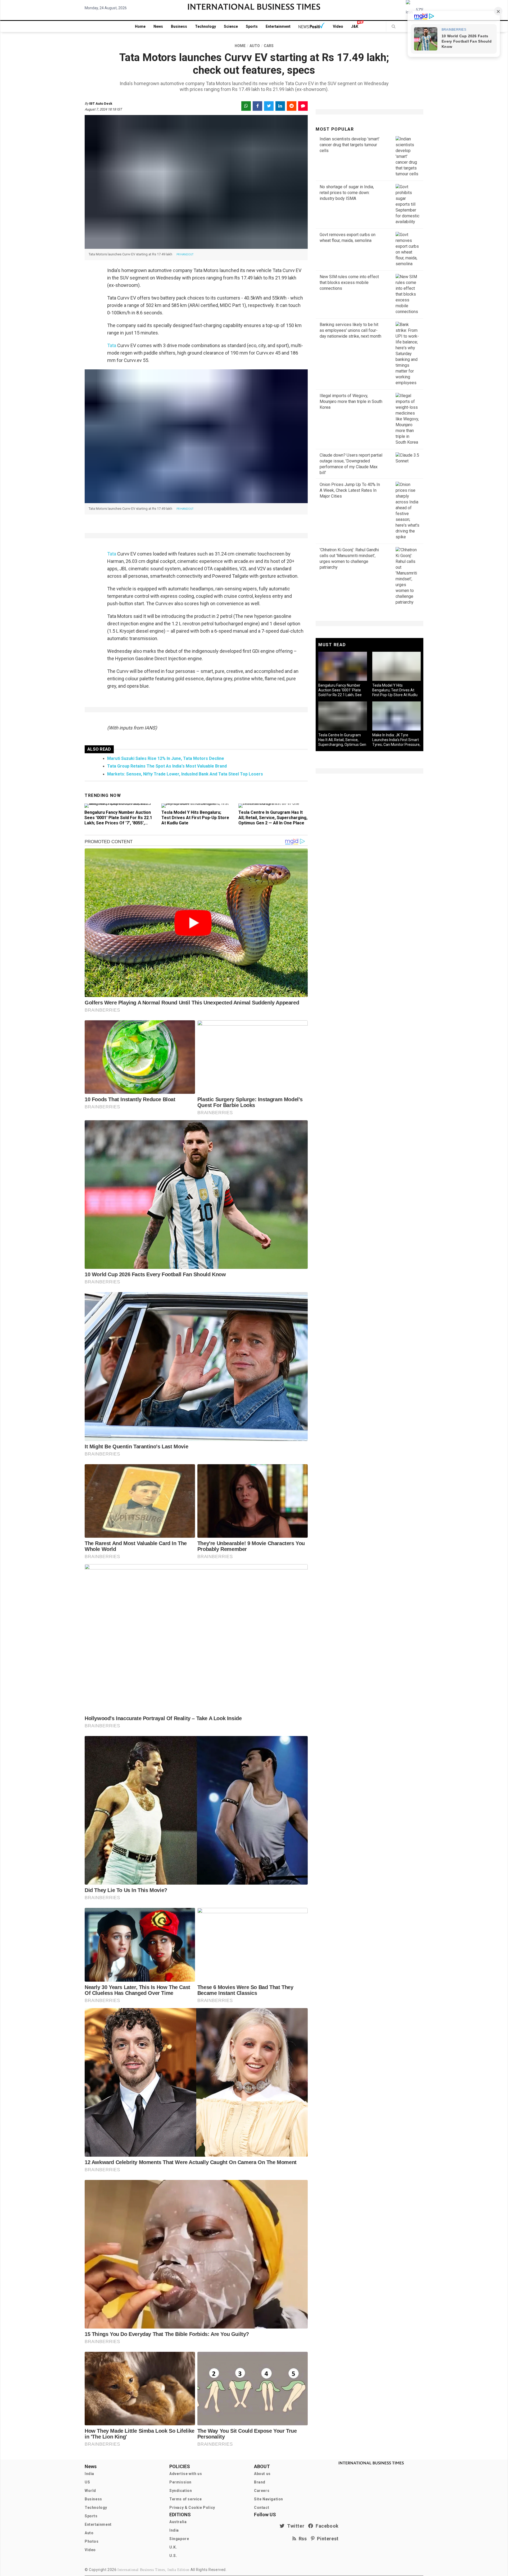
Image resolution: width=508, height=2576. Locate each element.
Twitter (294, 2526)
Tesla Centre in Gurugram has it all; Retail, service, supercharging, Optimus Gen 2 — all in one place (273, 818)
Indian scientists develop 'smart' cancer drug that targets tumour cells (350, 145)
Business (179, 26)
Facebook (326, 2526)
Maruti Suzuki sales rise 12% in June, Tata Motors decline (166, 758)
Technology (205, 26)
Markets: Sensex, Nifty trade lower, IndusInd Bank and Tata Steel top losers (185, 774)
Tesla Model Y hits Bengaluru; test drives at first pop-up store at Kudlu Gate (195, 818)
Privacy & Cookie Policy (192, 2508)
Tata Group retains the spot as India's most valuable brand (167, 766)
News (158, 26)
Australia (178, 2522)
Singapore (179, 2539)
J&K (355, 26)
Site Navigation (269, 2499)
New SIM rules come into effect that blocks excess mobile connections (349, 283)
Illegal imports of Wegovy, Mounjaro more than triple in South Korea (351, 401)
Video (338, 26)
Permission (180, 2482)
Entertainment (278, 26)
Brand (260, 2482)
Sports (252, 26)
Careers (262, 2491)
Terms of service (186, 2499)
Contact (262, 2508)
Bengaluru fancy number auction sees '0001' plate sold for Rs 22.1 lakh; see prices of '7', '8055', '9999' (118, 820)
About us (262, 2474)
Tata (112, 345)
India (89, 2474)
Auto (89, 2533)
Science (231, 26)
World (90, 2491)
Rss (302, 2539)
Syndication (181, 2491)
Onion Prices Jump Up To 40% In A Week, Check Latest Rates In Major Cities (350, 490)
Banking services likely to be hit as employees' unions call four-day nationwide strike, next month (350, 330)
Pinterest (327, 2539)
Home (140, 26)
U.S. (173, 2556)
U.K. (173, 2547)
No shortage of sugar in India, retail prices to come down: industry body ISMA (347, 193)
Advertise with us (186, 2474)
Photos (92, 2541)
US (87, 2482)
